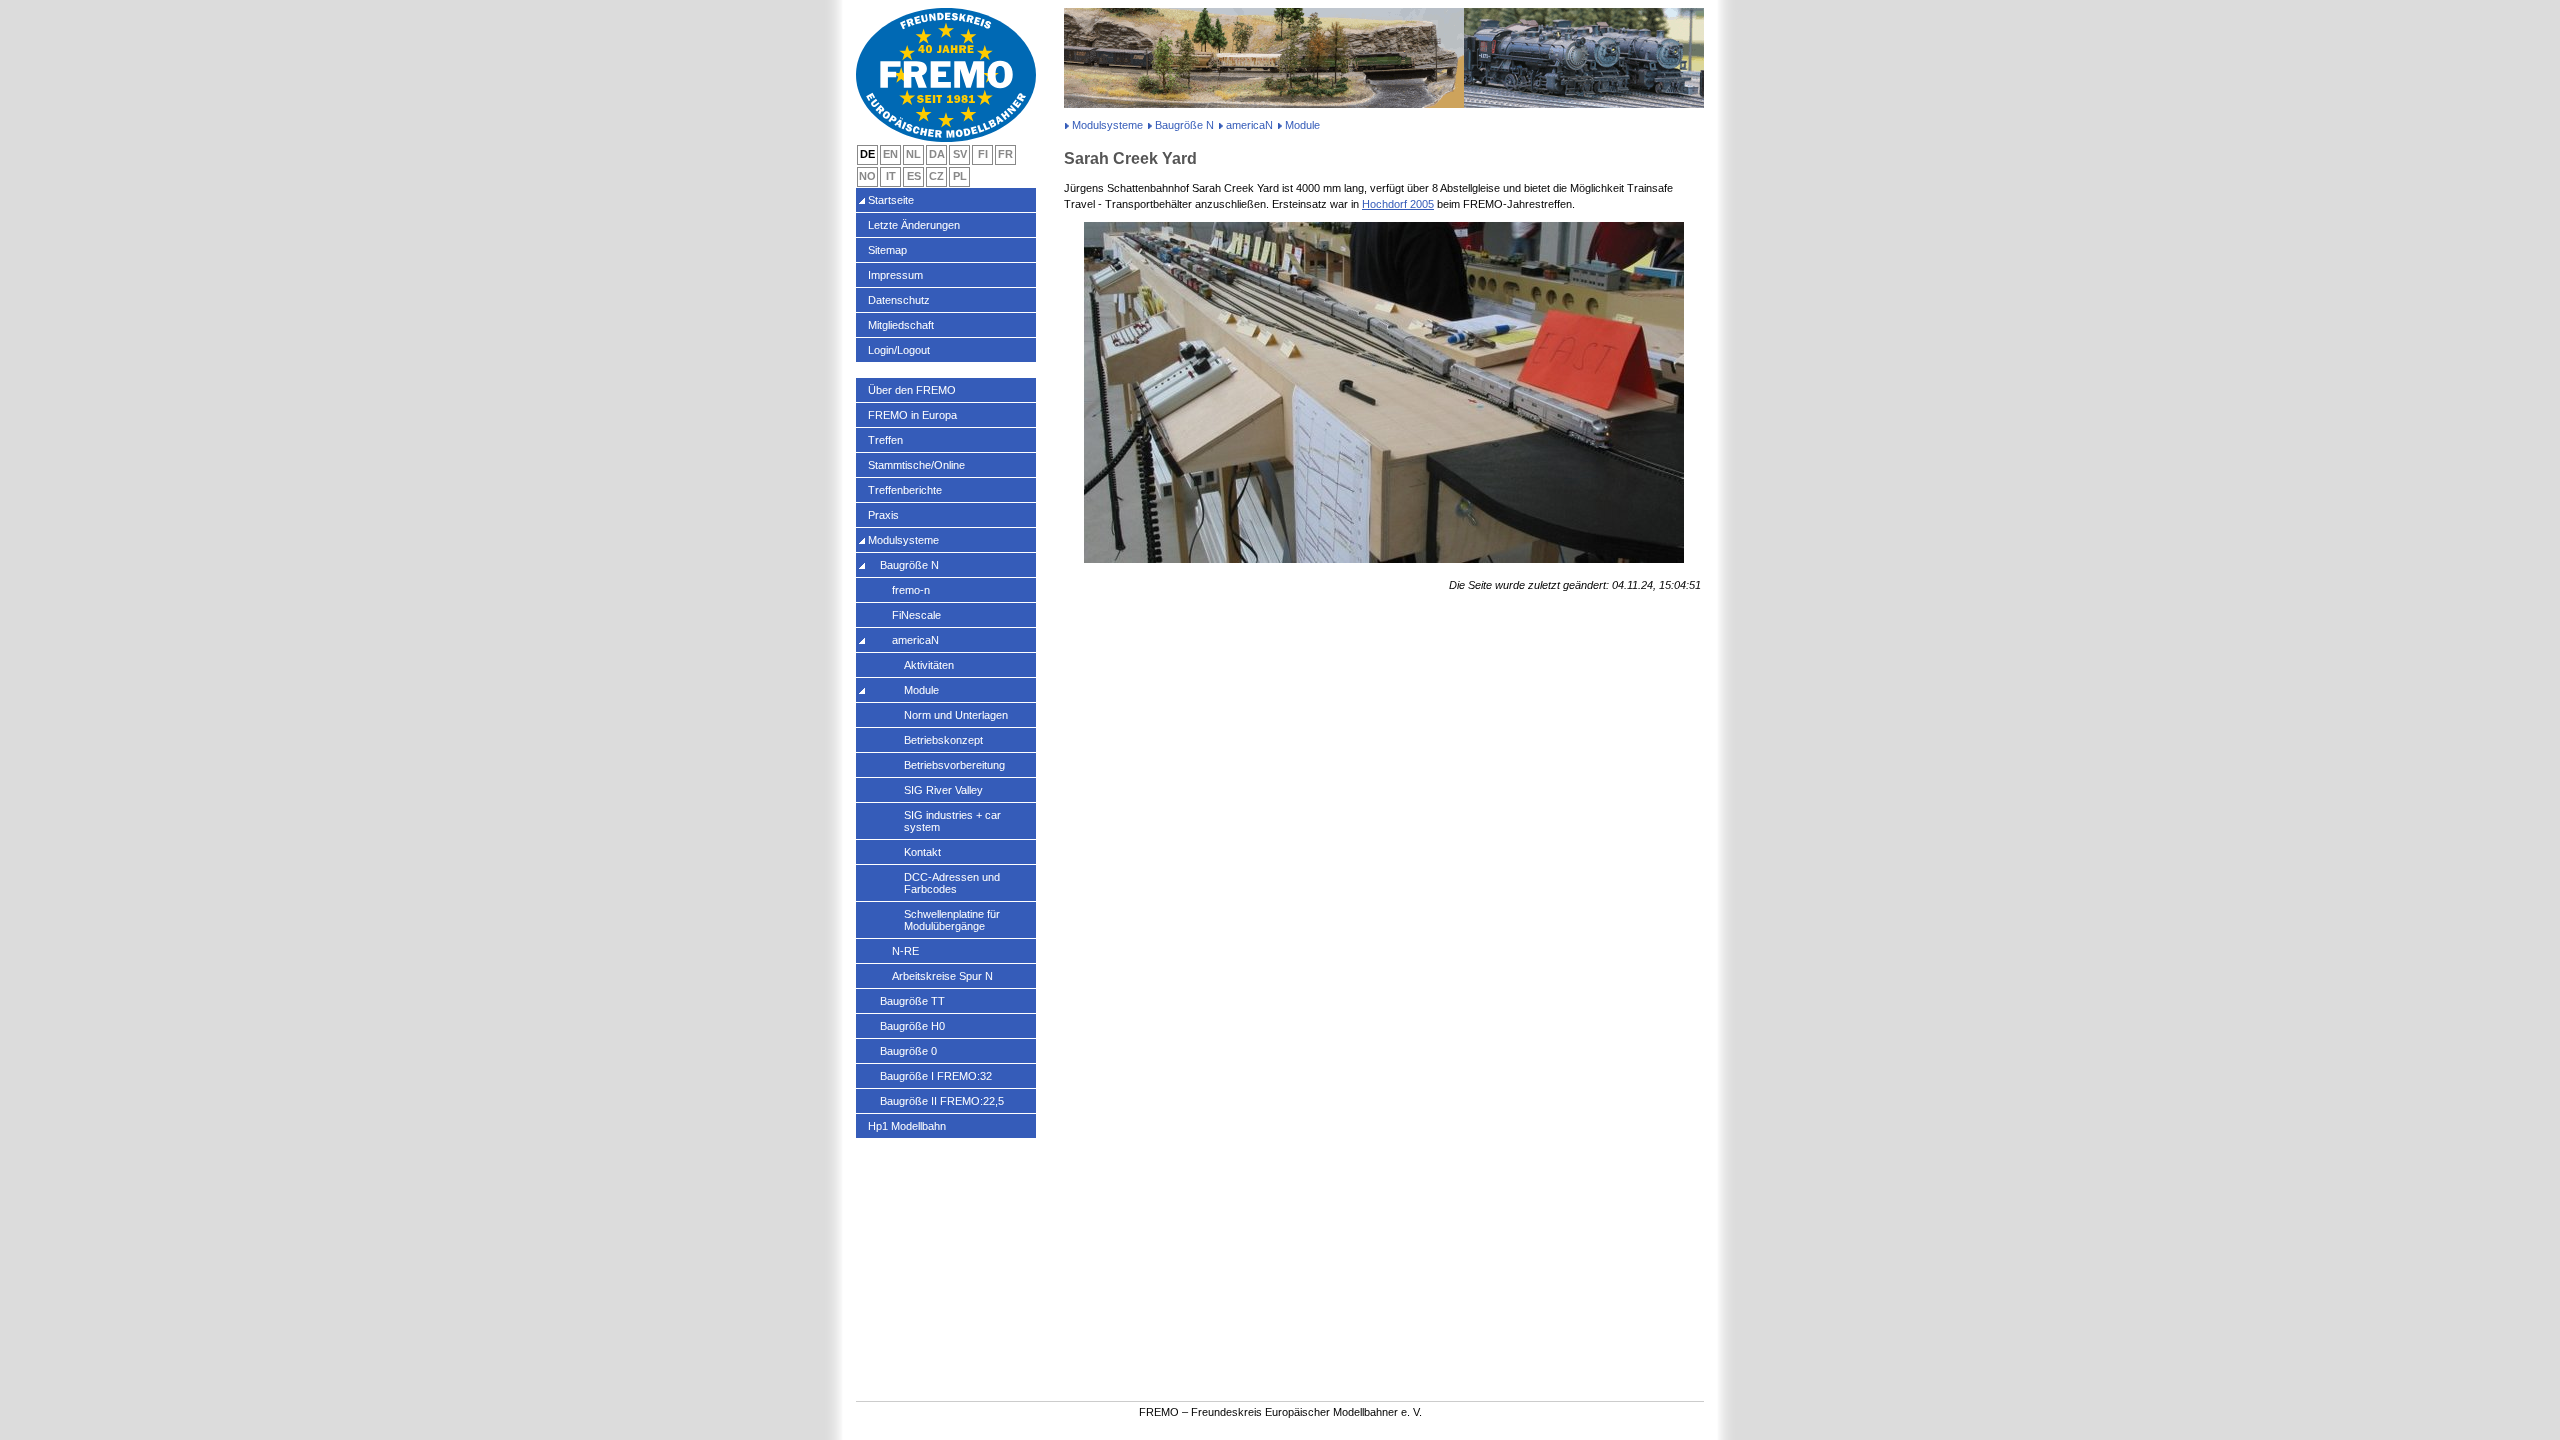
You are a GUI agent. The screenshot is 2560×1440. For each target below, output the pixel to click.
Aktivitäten (929, 665)
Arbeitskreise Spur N (942, 976)
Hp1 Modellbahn (907, 1126)
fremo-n (911, 590)
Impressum (895, 275)
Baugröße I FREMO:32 (936, 1076)
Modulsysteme (1107, 125)
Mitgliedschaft (901, 325)
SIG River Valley (943, 790)
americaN (1249, 125)
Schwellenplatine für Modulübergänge (952, 920)
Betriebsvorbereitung (954, 765)
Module (921, 690)
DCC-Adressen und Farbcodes (952, 883)
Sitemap (887, 250)
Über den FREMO (912, 390)
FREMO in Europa (912, 415)
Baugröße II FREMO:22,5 (942, 1101)
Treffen (885, 440)
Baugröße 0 (908, 1051)
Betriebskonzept (943, 740)
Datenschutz (899, 300)
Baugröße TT (912, 1001)
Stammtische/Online (916, 465)
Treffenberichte (905, 490)
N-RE (905, 951)
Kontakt (922, 852)
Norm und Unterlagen (956, 715)
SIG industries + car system (952, 821)
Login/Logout (899, 350)
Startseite (891, 200)
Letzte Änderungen (914, 225)
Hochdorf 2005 (1398, 204)
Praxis (883, 515)
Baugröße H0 (912, 1026)
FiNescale (916, 615)
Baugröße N (1184, 125)
